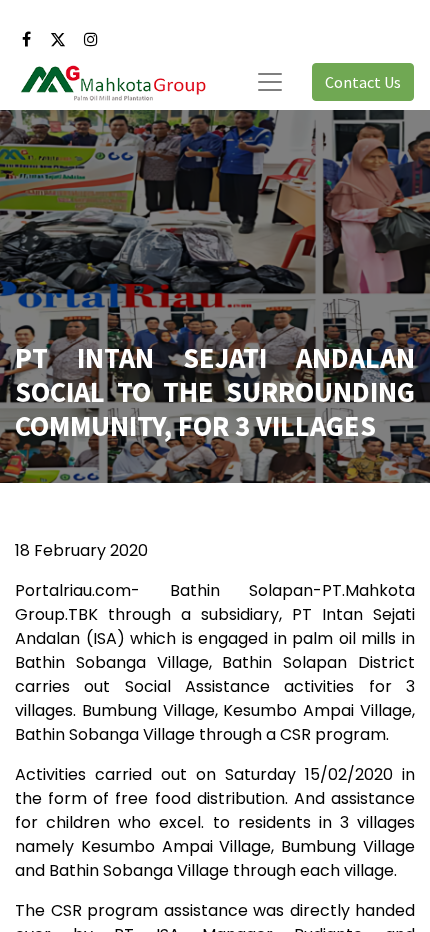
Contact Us (363, 82)
